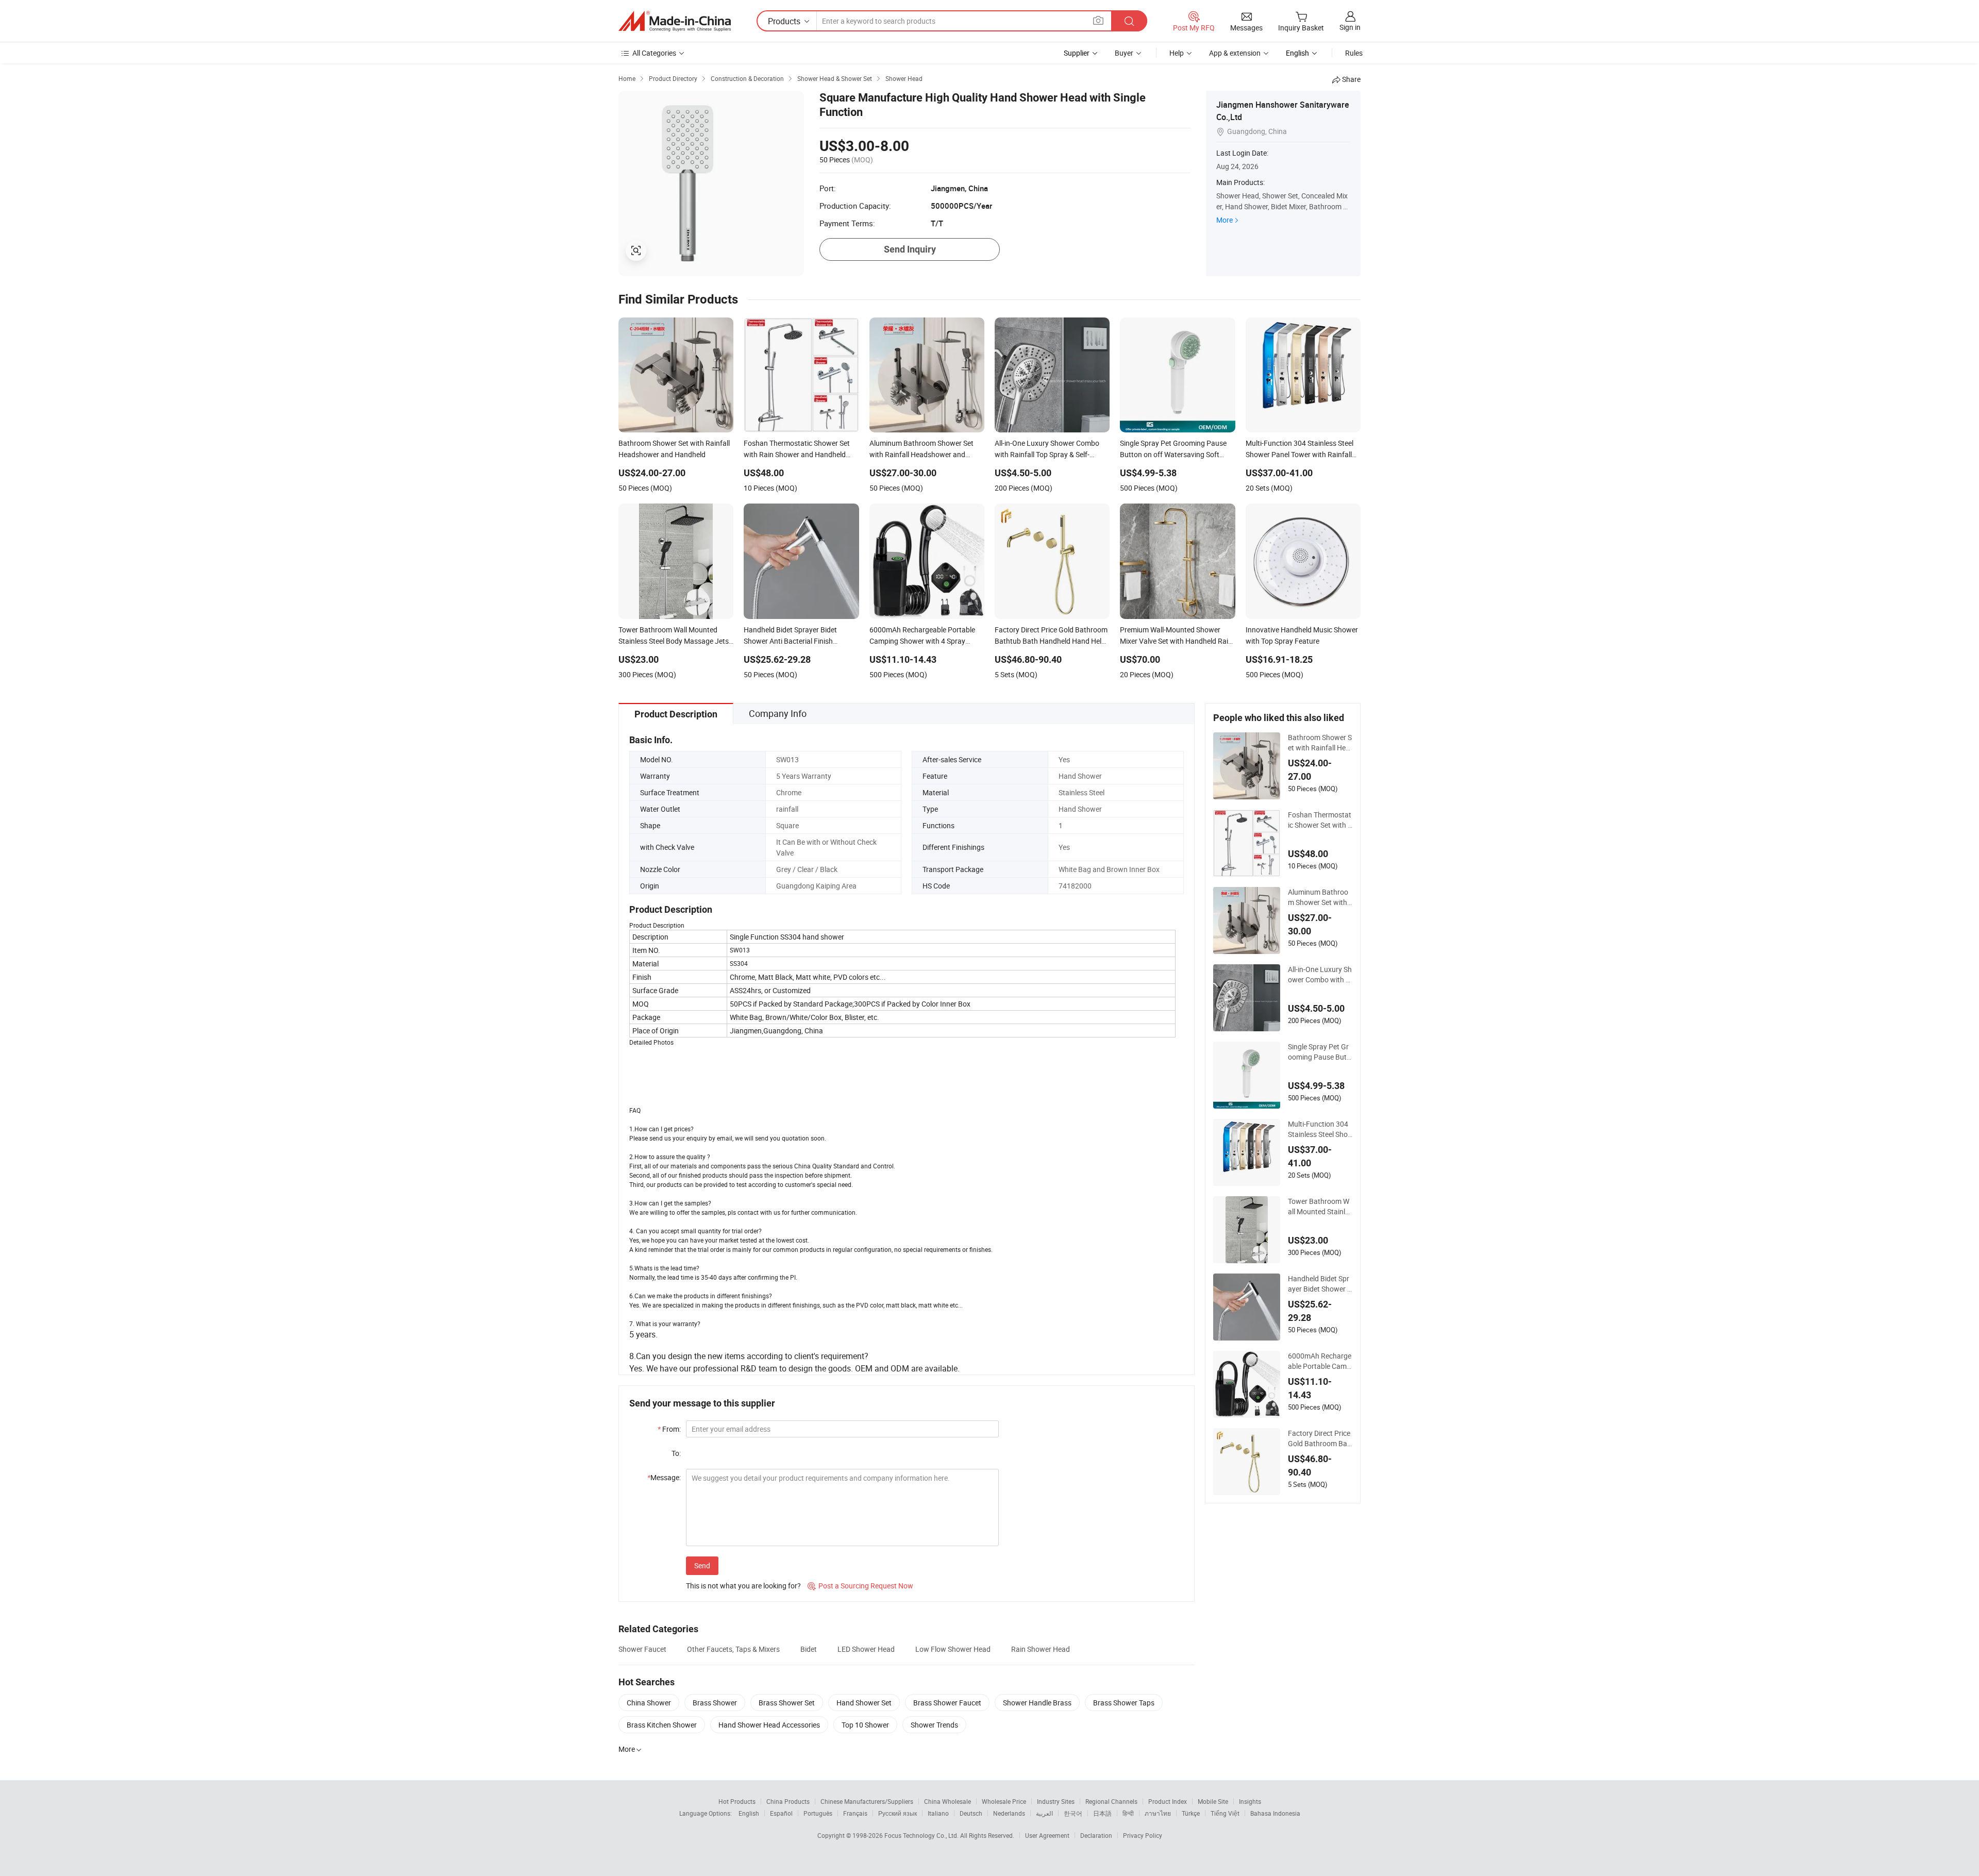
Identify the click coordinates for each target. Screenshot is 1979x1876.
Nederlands (1009, 1813)
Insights (1250, 1801)
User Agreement (1047, 1835)
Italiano (938, 1813)
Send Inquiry (910, 249)
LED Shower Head (866, 1649)
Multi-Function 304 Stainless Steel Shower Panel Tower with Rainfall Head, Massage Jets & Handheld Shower (1320, 1129)
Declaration (1096, 1835)
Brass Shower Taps (1124, 1703)
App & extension (1235, 53)
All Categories (654, 53)
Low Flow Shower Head (953, 1649)
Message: (664, 1477)
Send (702, 1565)
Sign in (1350, 27)
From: (669, 1429)
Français (855, 1813)
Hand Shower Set (864, 1703)
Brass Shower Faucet (947, 1703)
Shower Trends (934, 1725)
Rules (1354, 53)
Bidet (809, 1649)
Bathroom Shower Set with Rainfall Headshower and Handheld (1320, 743)
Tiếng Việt (1225, 1813)
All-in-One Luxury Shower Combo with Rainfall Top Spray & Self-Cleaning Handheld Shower (1320, 975)
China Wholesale (947, 1801)
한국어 (1073, 1813)
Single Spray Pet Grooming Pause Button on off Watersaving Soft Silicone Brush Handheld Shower (1320, 1052)
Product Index (1168, 1801)
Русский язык (898, 1813)
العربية (1044, 1813)
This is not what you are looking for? (743, 1586)
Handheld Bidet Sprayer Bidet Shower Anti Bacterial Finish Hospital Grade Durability (1320, 1284)
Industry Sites (1056, 1801)
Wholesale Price (1004, 1801)
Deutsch (971, 1813)
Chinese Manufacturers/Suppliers (867, 1801)
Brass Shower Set (787, 1703)
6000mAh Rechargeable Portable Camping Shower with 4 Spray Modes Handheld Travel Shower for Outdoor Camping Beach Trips (1320, 1361)
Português (818, 1813)
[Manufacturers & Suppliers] (675, 21)
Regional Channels (1111, 1801)
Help (1177, 53)
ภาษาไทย (1158, 1813)
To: (676, 1453)
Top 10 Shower (865, 1725)
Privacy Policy (1143, 1835)
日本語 (1102, 1813)
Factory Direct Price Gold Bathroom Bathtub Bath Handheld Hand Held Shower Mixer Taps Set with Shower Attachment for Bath (1320, 1438)
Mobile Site (1213, 1801)
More (1225, 220)
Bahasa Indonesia (1275, 1813)
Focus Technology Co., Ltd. (922, 1835)
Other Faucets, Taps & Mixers (733, 1649)
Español (781, 1813)
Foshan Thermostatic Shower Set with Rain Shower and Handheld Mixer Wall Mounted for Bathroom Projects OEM (1320, 820)
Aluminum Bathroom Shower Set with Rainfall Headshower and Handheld (1320, 897)
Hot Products (737, 1801)
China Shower (649, 1703)
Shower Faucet (642, 1649)
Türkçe (1191, 1813)
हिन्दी (1128, 1813)
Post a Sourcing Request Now (860, 1586)
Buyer (1124, 53)
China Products (788, 1801)
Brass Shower (715, 1703)
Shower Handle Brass (1037, 1703)
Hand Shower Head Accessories (769, 1725)
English (749, 1813)
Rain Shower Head (1041, 1649)
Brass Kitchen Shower (662, 1725)
